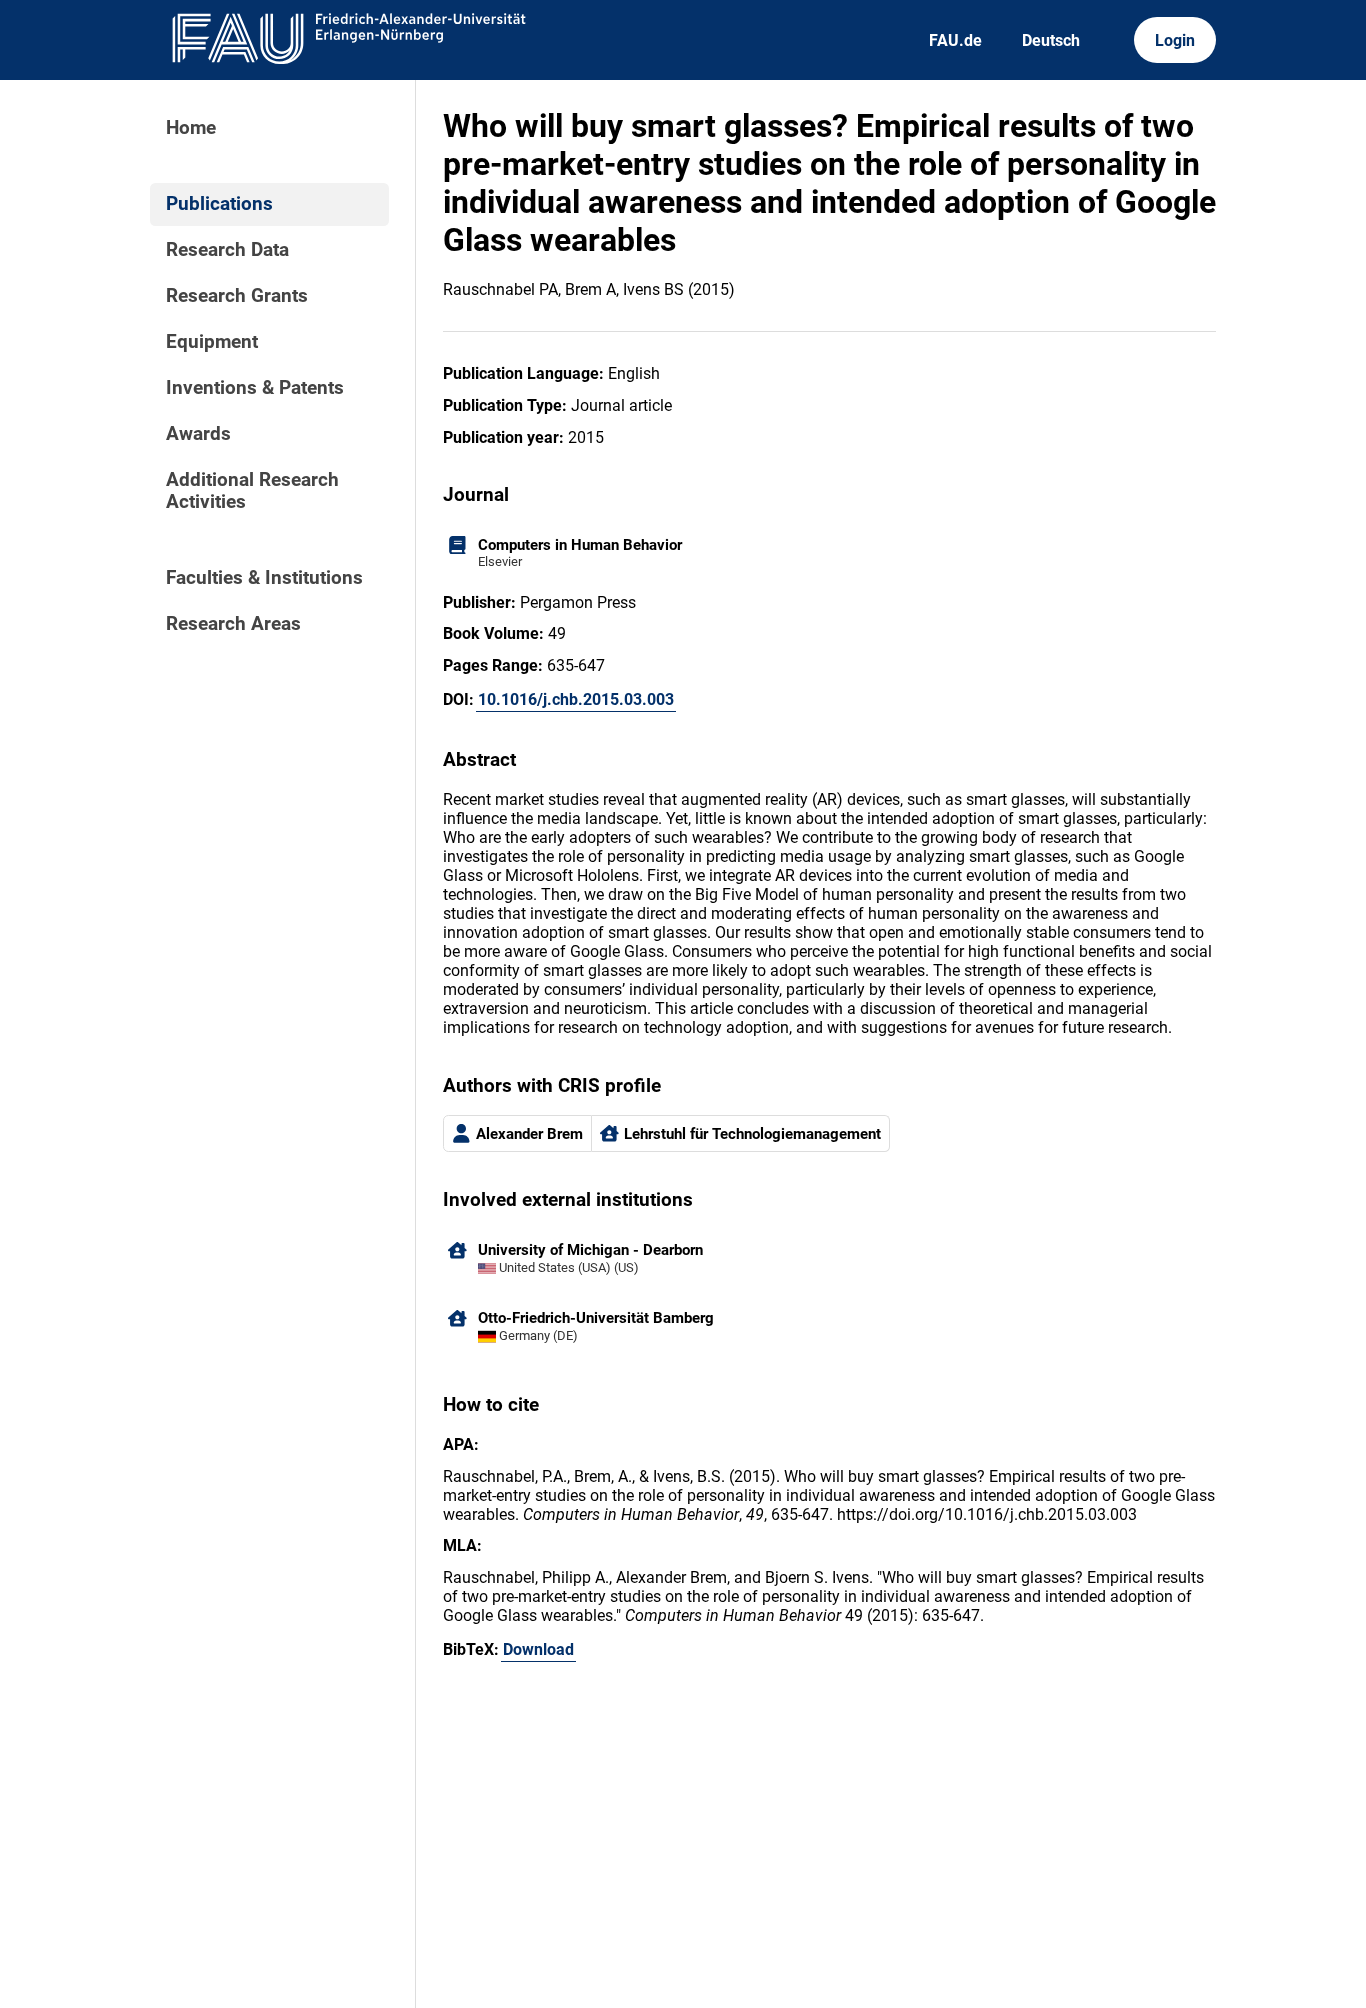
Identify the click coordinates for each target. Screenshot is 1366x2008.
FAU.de (955, 40)
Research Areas (233, 624)
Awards (198, 434)
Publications (219, 204)
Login (1175, 40)
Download (538, 1649)
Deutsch (1051, 40)
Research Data (227, 250)
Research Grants (237, 296)
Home (191, 128)
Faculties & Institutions (264, 578)
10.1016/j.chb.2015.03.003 (576, 699)
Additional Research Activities (252, 491)
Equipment (212, 342)
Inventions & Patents (255, 388)
